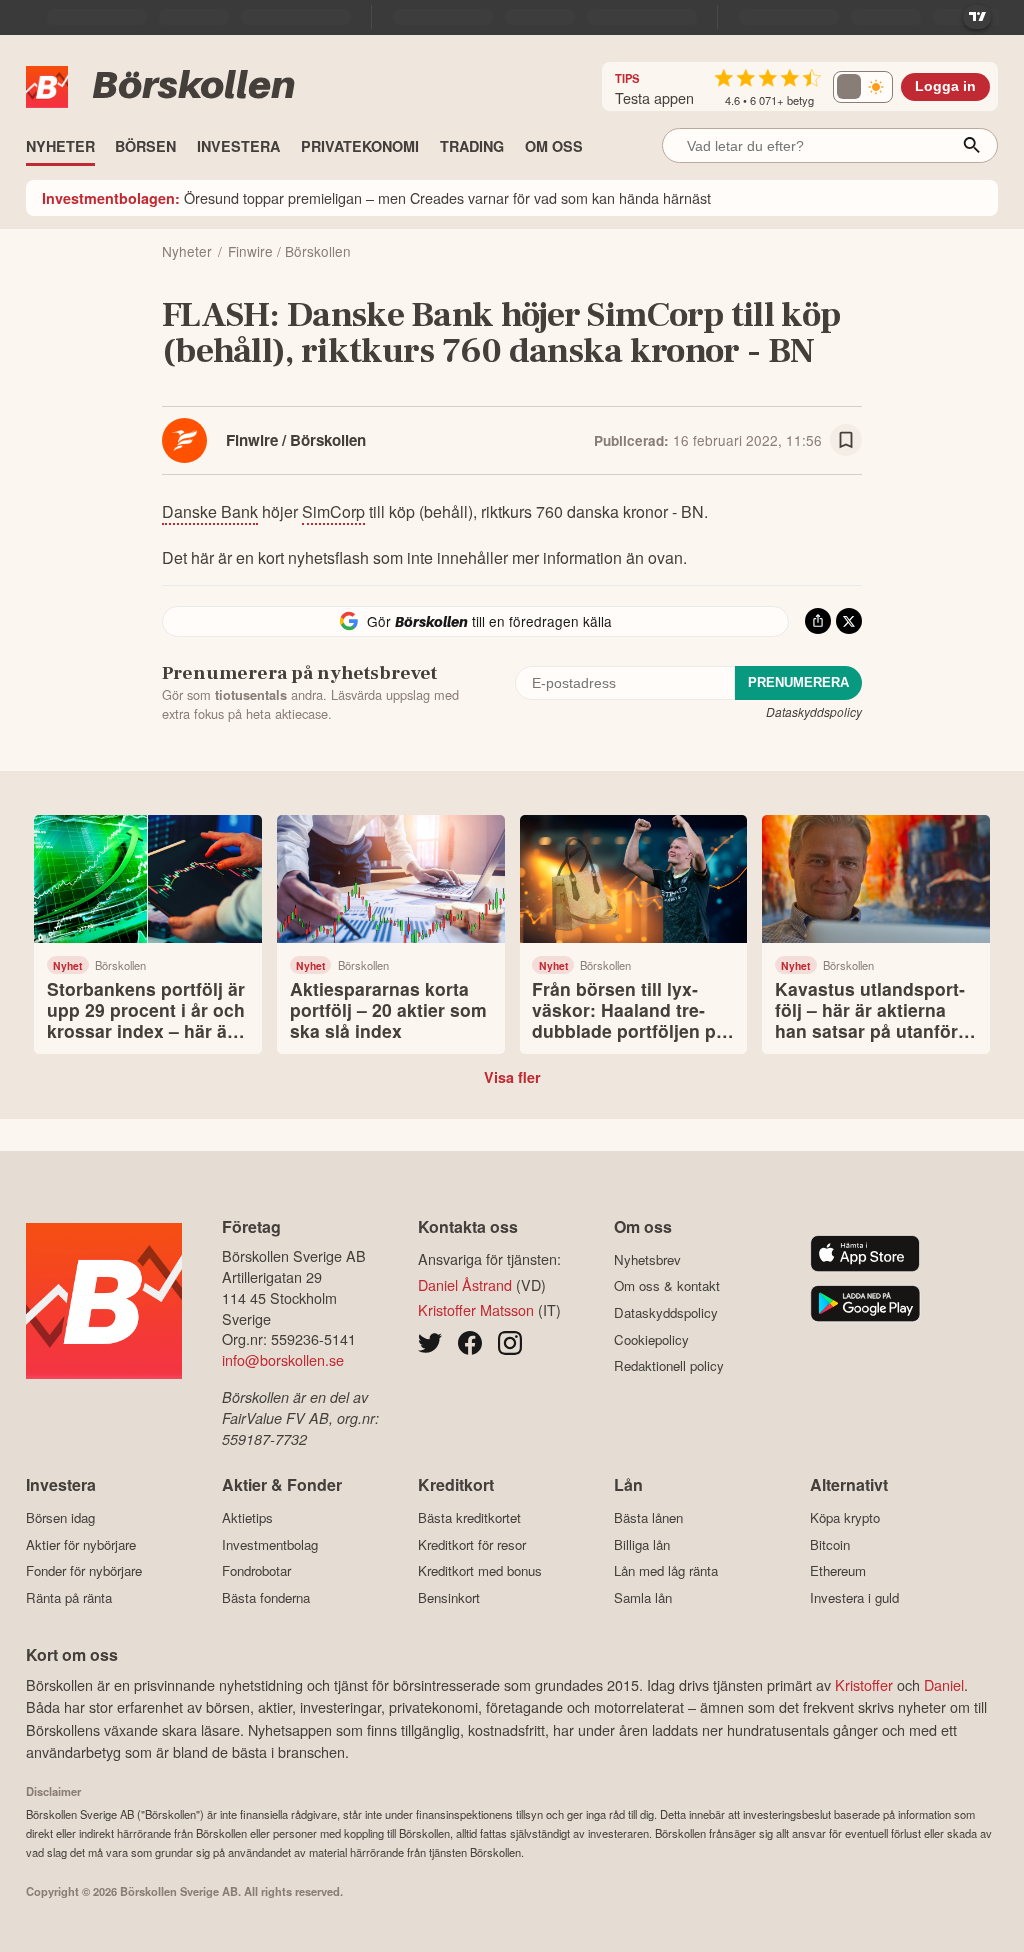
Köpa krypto (845, 1517)
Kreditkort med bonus (480, 1571)
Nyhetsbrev (647, 1259)
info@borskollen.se (283, 1359)
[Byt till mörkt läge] (863, 87)
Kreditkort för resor (472, 1544)
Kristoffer (864, 1684)
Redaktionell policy (669, 1366)
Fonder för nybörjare (84, 1571)
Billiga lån (642, 1544)
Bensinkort (449, 1597)
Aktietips (247, 1517)
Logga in (945, 86)
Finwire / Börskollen (296, 440)
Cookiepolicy (651, 1339)
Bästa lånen (648, 1517)
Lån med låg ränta (666, 1571)
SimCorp (333, 511)
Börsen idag (60, 1517)
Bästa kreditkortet (469, 1517)
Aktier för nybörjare (81, 1544)
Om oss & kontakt (667, 1286)
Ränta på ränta (69, 1597)
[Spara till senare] (846, 440)
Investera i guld (854, 1597)
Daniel (944, 1684)
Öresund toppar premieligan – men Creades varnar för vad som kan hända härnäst (376, 197)
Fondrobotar (256, 1571)
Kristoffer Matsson (476, 1309)
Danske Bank (210, 511)
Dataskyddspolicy (814, 711)
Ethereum (838, 1571)
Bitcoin (830, 1544)
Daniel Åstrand (465, 1284)
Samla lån (643, 1597)
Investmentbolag (270, 1544)
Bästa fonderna (266, 1597)
